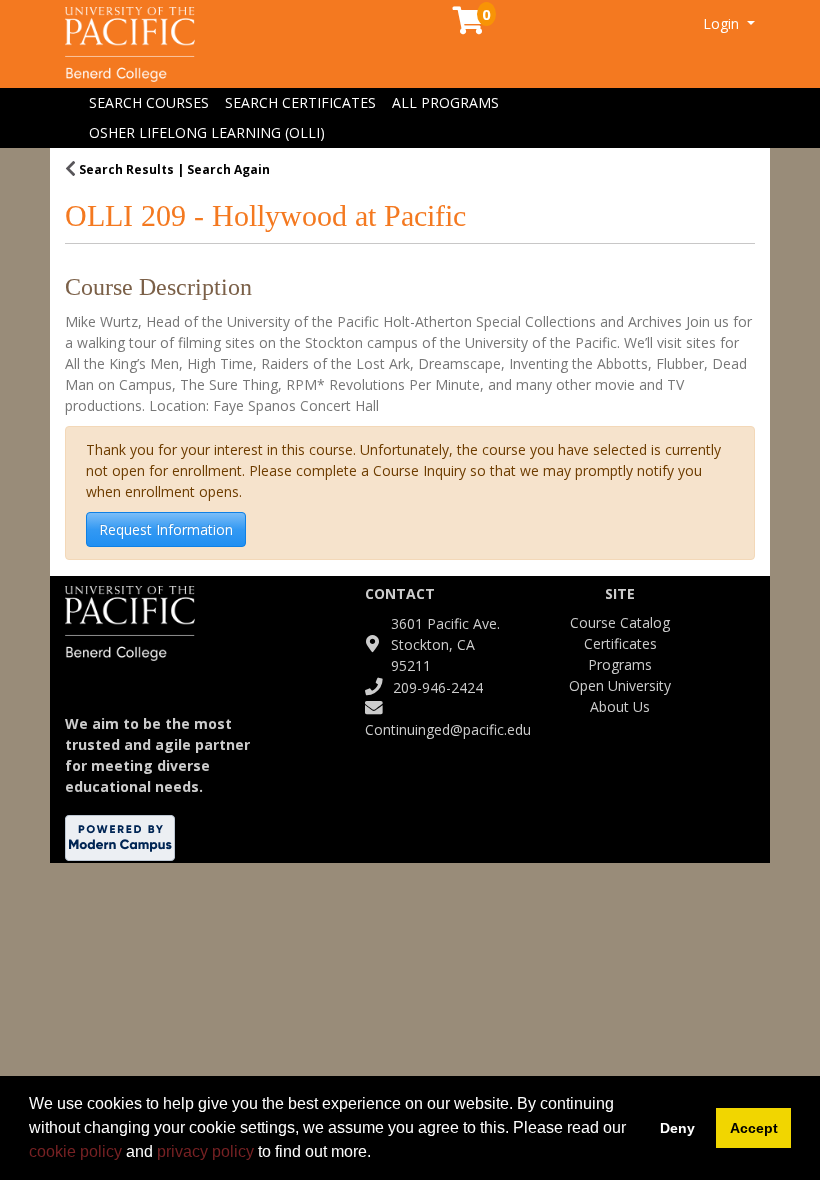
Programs (620, 664)
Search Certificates (300, 102)
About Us (620, 706)
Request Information (166, 529)
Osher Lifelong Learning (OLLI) (207, 132)
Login (723, 23)
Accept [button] (754, 1128)
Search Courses (149, 102)
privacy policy (205, 1151)
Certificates (620, 643)
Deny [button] (677, 1128)
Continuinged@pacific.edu (448, 729)
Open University (620, 685)
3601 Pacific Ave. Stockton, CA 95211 (445, 644)
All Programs (445, 102)
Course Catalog (620, 622)
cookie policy (75, 1151)
